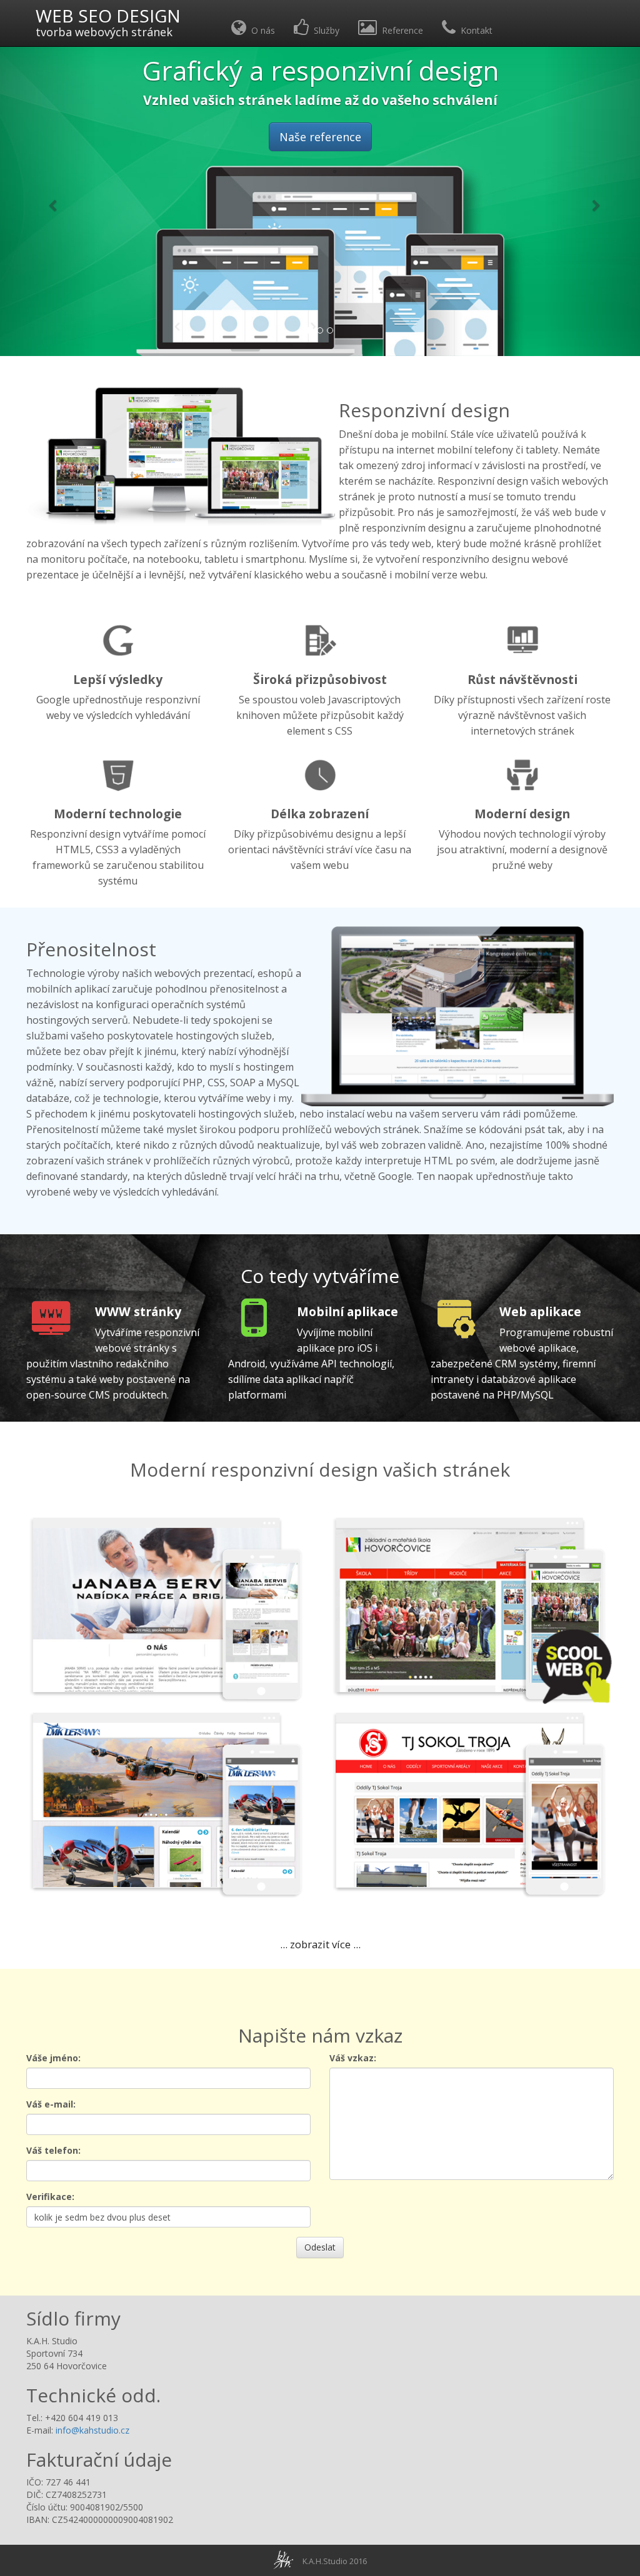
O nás (261, 30)
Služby (324, 30)
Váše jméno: (53, 2058)
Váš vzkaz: (353, 2058)
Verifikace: (50, 2197)
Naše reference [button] (320, 137)
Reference (400, 30)
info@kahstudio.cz (92, 2430)
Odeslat (320, 2247)
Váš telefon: (53, 2150)
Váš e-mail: (51, 2104)
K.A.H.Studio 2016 (335, 2561)
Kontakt (474, 30)
